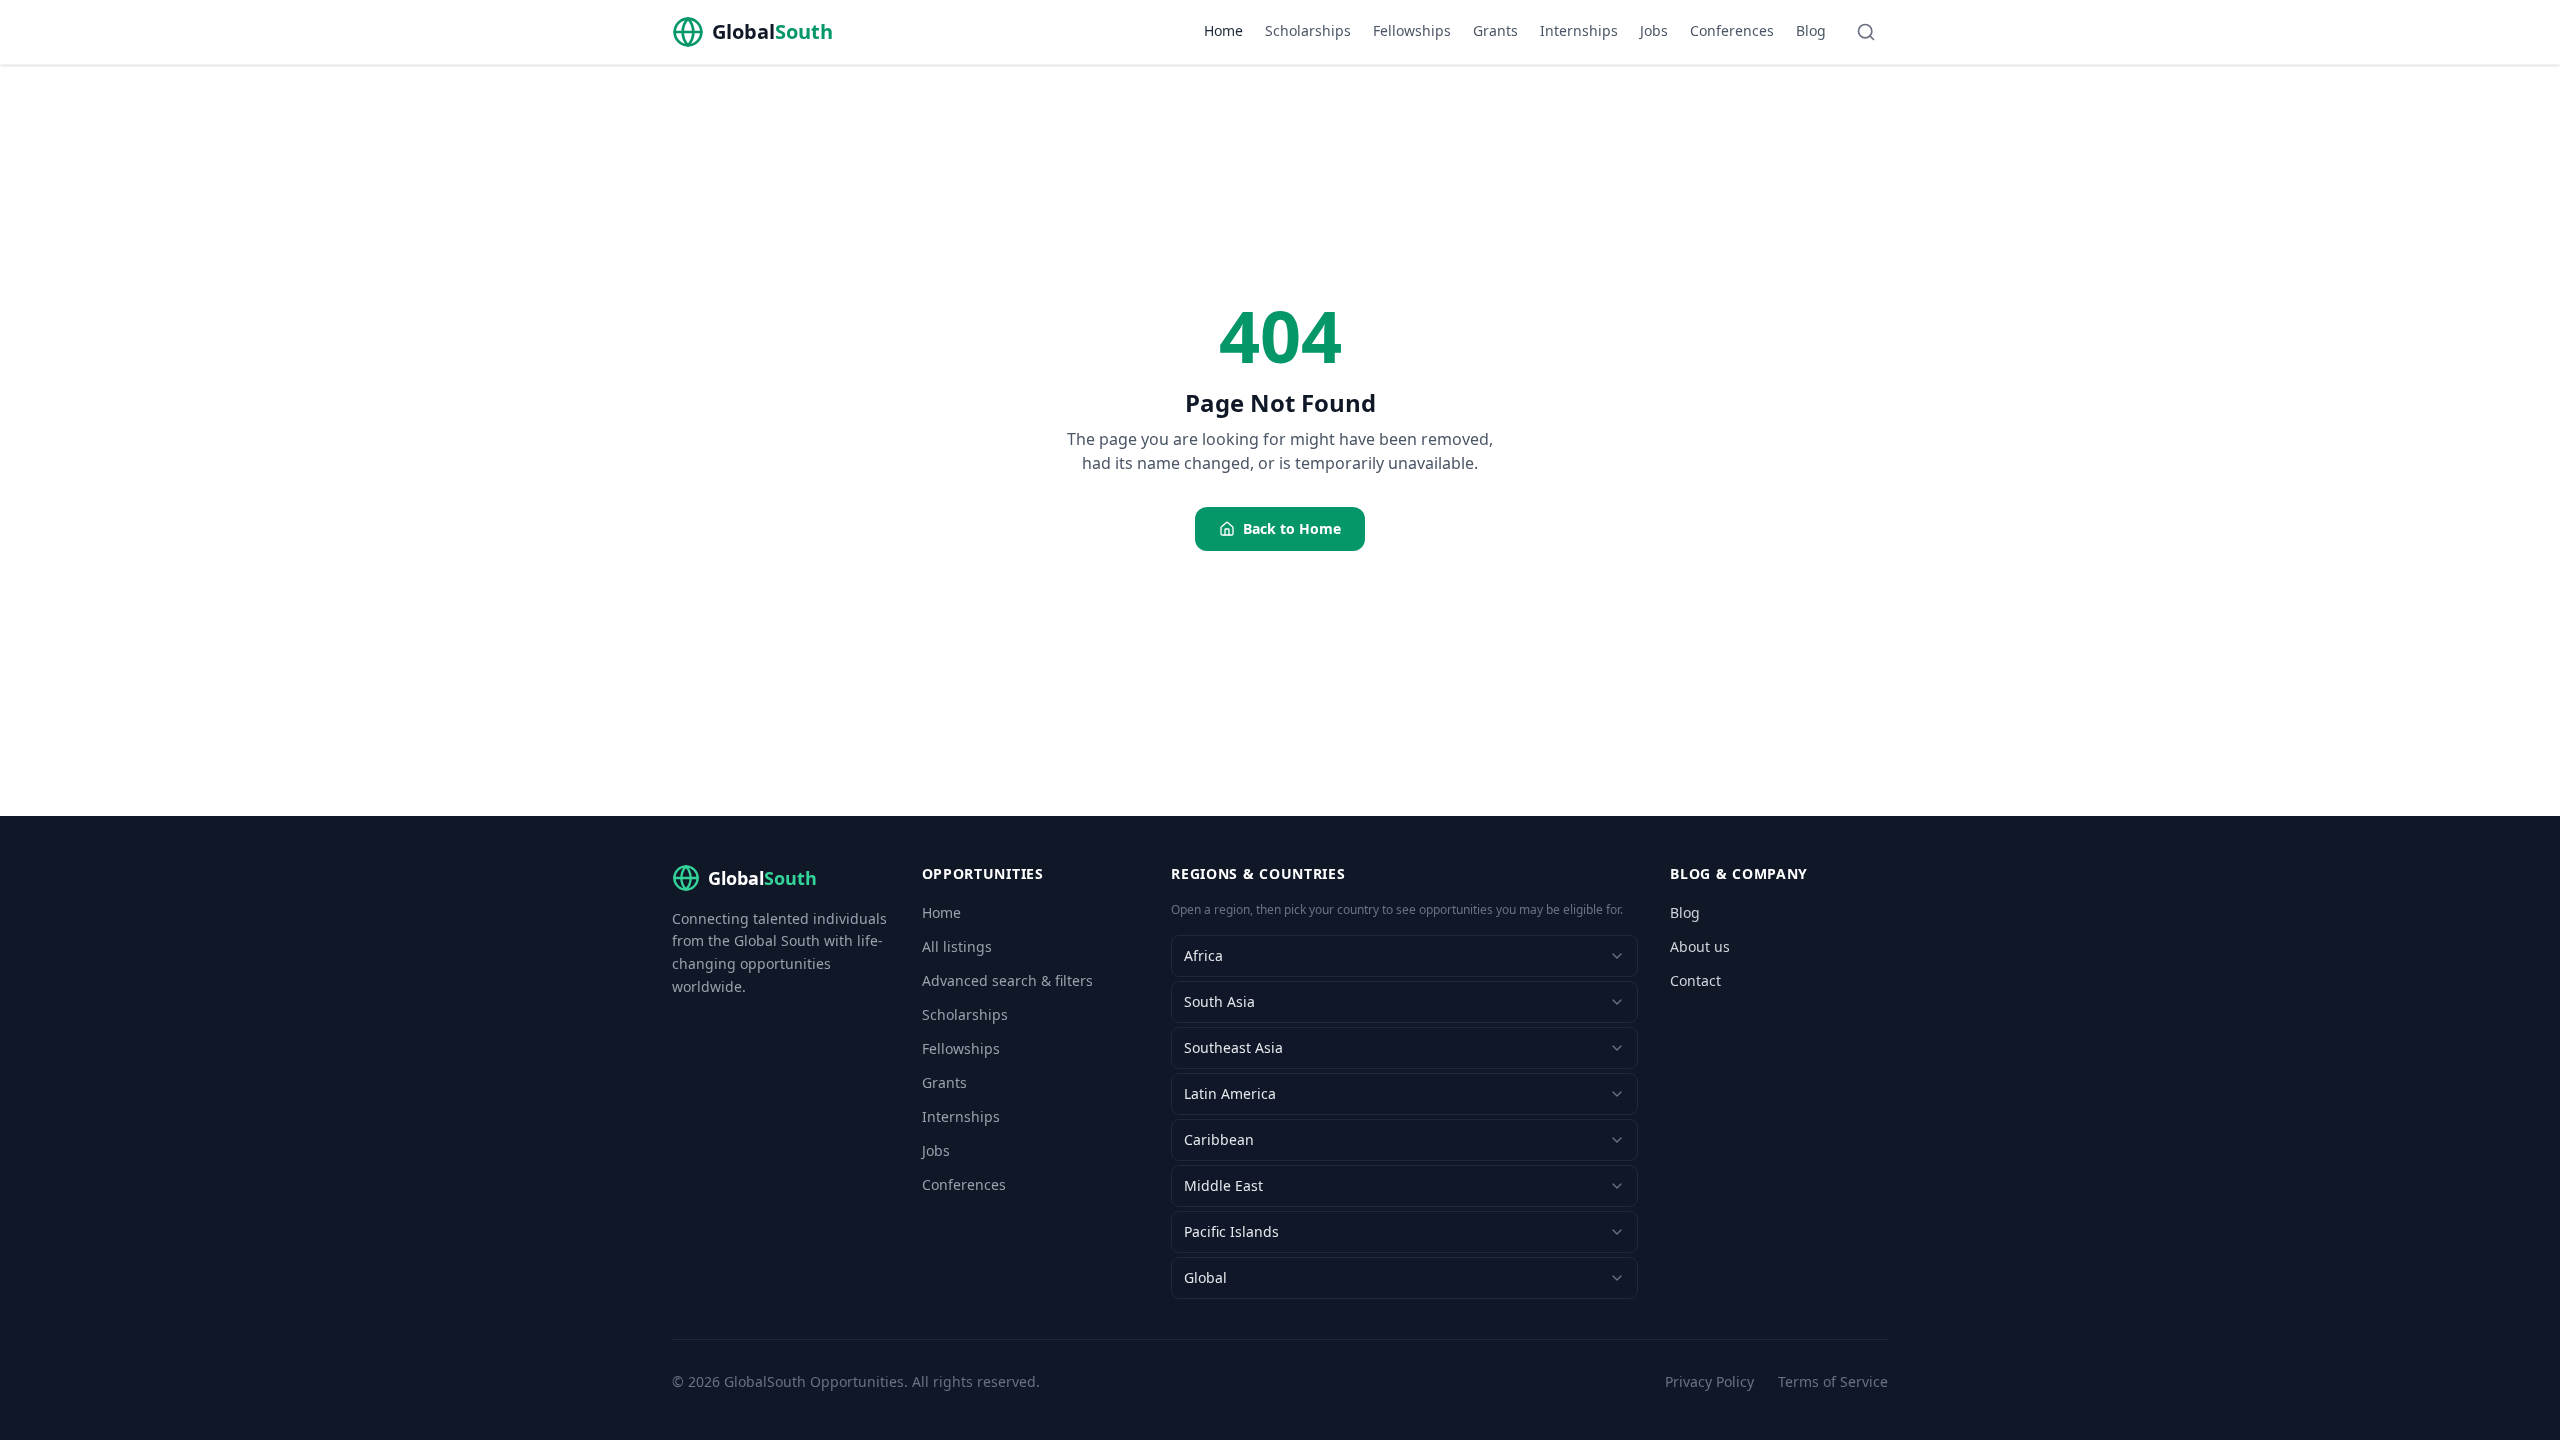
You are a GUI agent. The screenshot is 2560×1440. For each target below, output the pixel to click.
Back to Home (1292, 528)
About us (1700, 946)
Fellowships (1412, 30)
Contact (1695, 980)
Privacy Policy (1709, 1381)
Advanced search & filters (1007, 980)
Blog (1811, 30)
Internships (1579, 30)
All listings (957, 946)
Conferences (1732, 30)
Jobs (1654, 30)
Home (1223, 30)
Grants (1495, 30)
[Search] (1866, 32)
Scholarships (1308, 30)
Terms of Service (1833, 1381)
